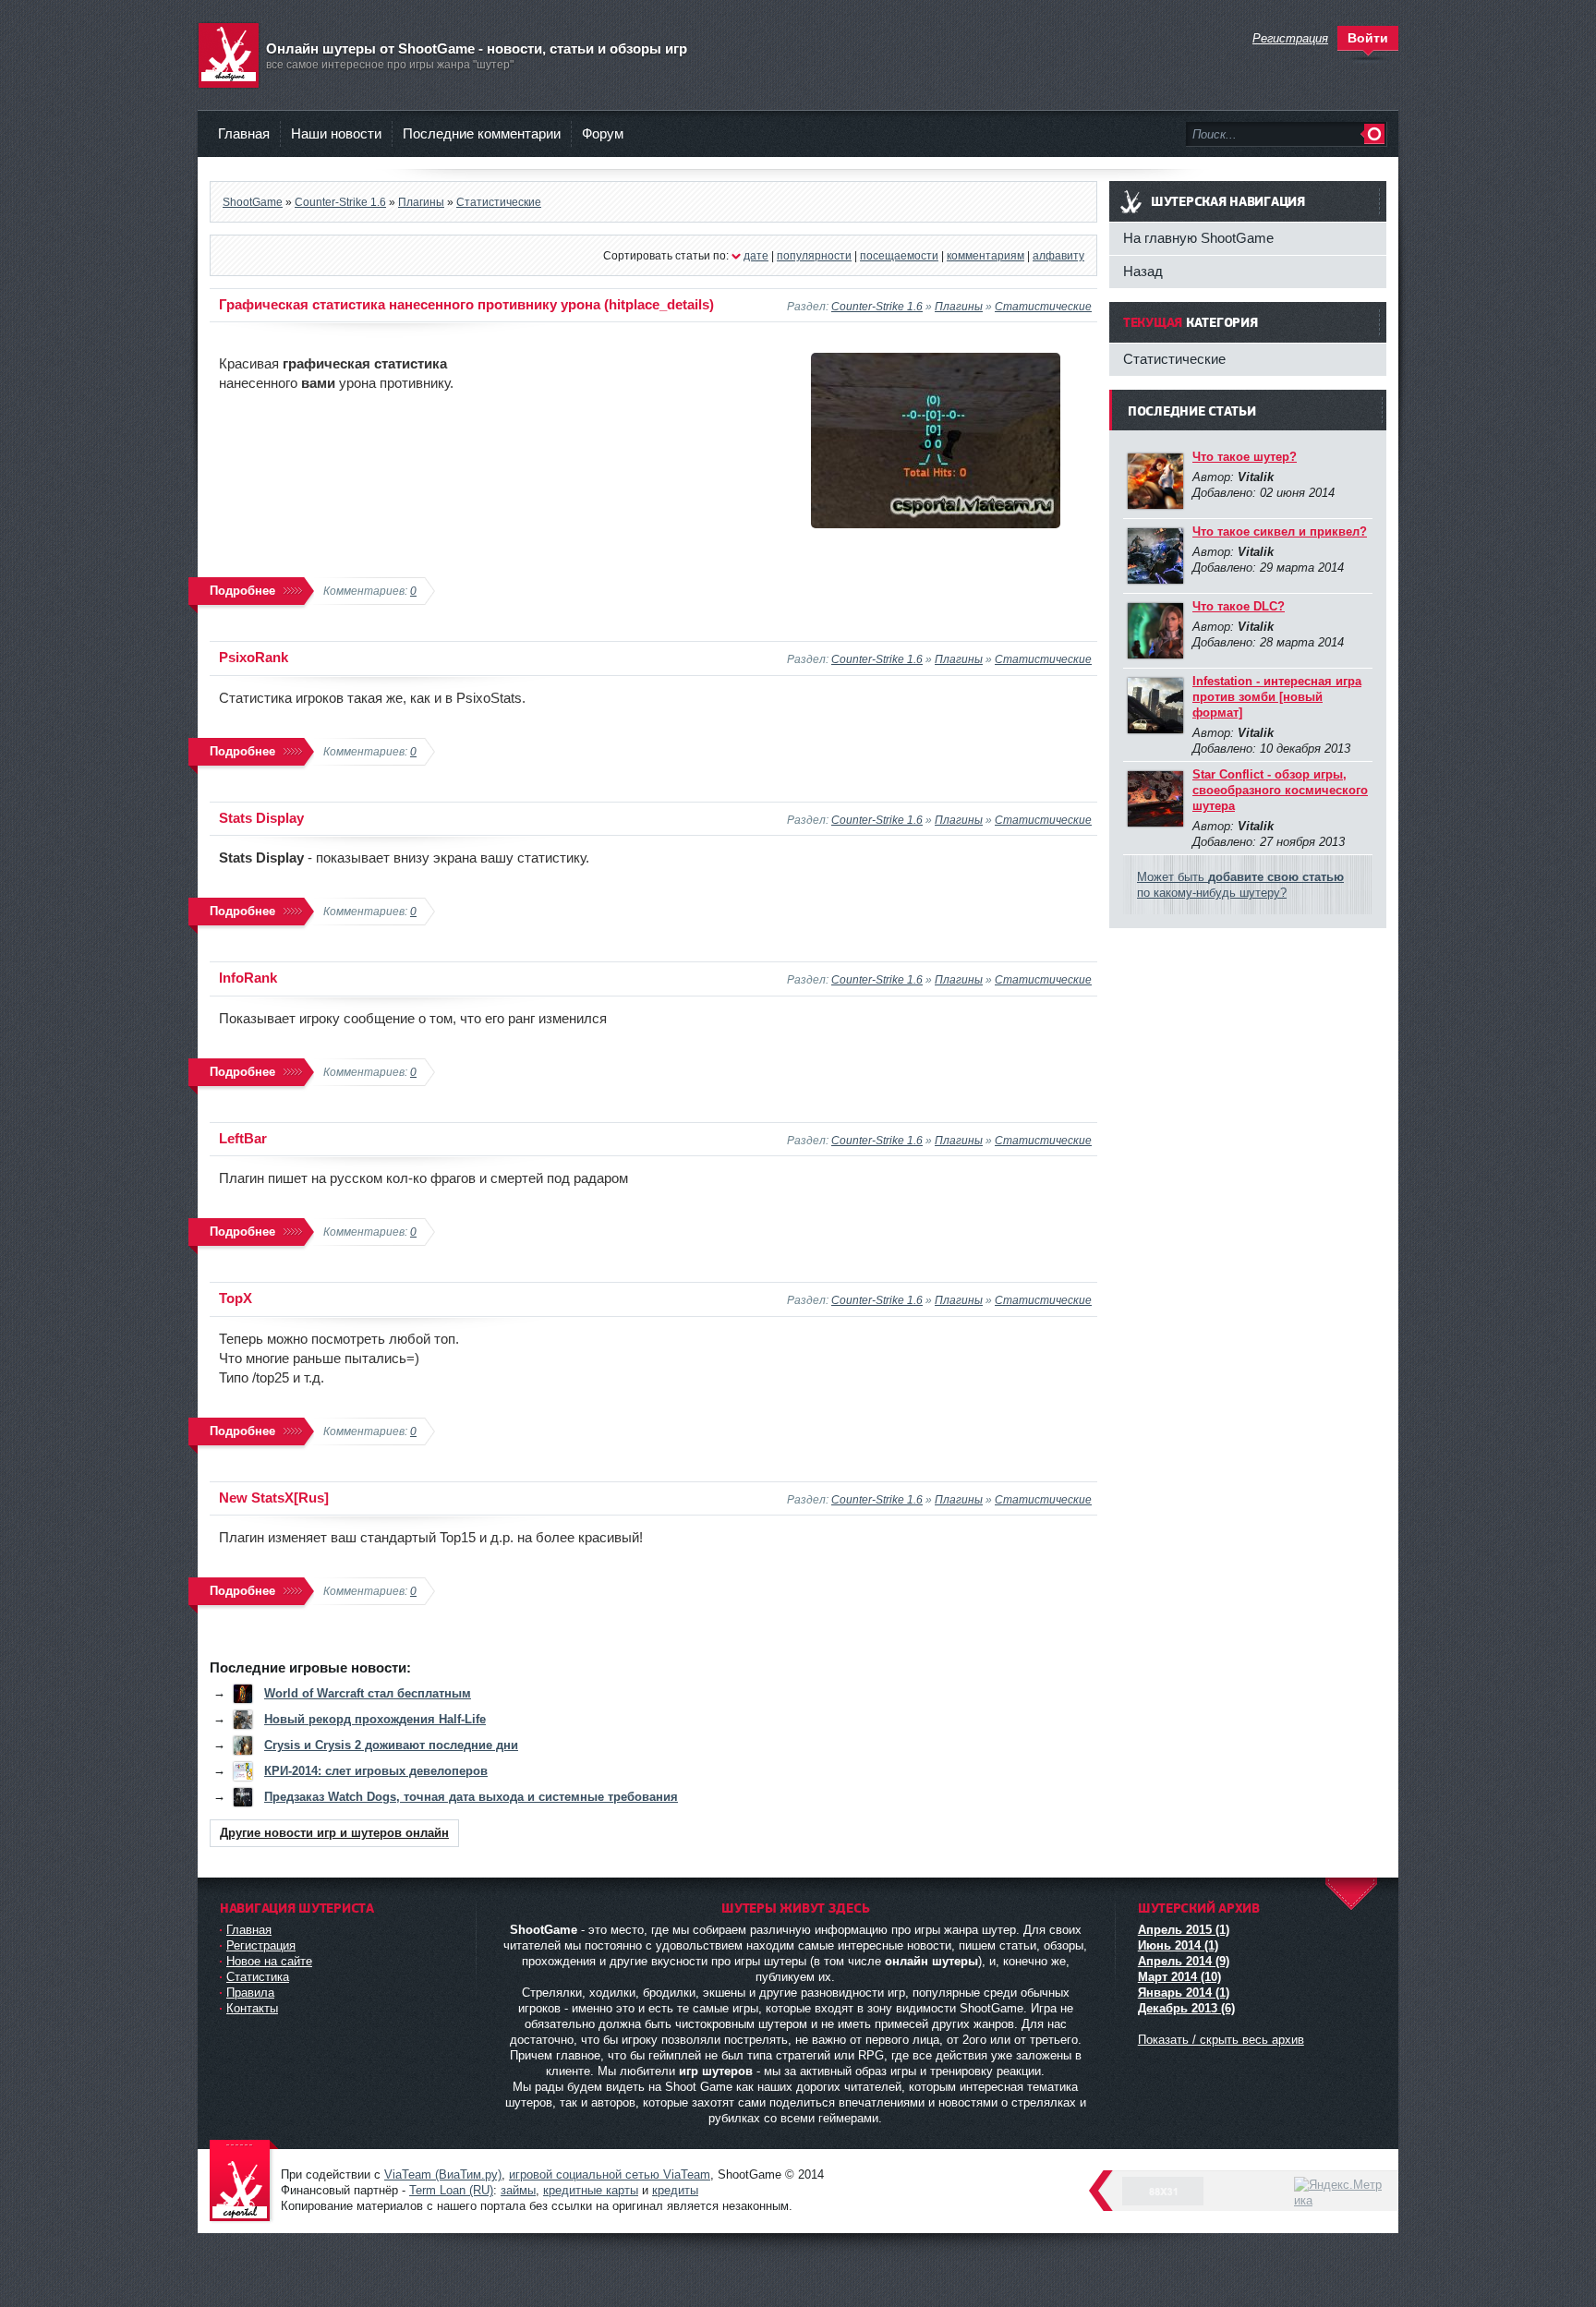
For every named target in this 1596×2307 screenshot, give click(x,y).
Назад (1143, 271)
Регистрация (261, 1945)
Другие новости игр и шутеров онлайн (334, 1833)
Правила (250, 1993)
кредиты (675, 2190)
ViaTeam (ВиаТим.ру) (443, 2174)
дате (756, 255)
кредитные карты (591, 2190)
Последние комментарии (482, 133)
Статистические (1043, 306)
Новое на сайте (269, 1961)
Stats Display (261, 818)
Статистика (258, 1977)
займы (518, 2190)
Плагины (959, 306)
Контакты (252, 2008)
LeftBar (243, 1138)
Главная (244, 133)
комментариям (985, 255)
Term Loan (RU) (451, 2190)
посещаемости (899, 255)
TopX (236, 1298)
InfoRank (248, 978)
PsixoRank (254, 657)
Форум (603, 133)
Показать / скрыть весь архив (1221, 2040)
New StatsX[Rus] (274, 1498)
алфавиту (1058, 255)
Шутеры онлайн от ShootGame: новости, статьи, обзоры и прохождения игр (244, 2182)
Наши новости (336, 133)
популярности (814, 255)
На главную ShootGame (1198, 238)
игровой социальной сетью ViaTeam (610, 2174)
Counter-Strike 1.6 (877, 306)
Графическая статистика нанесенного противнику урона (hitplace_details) (466, 304)
